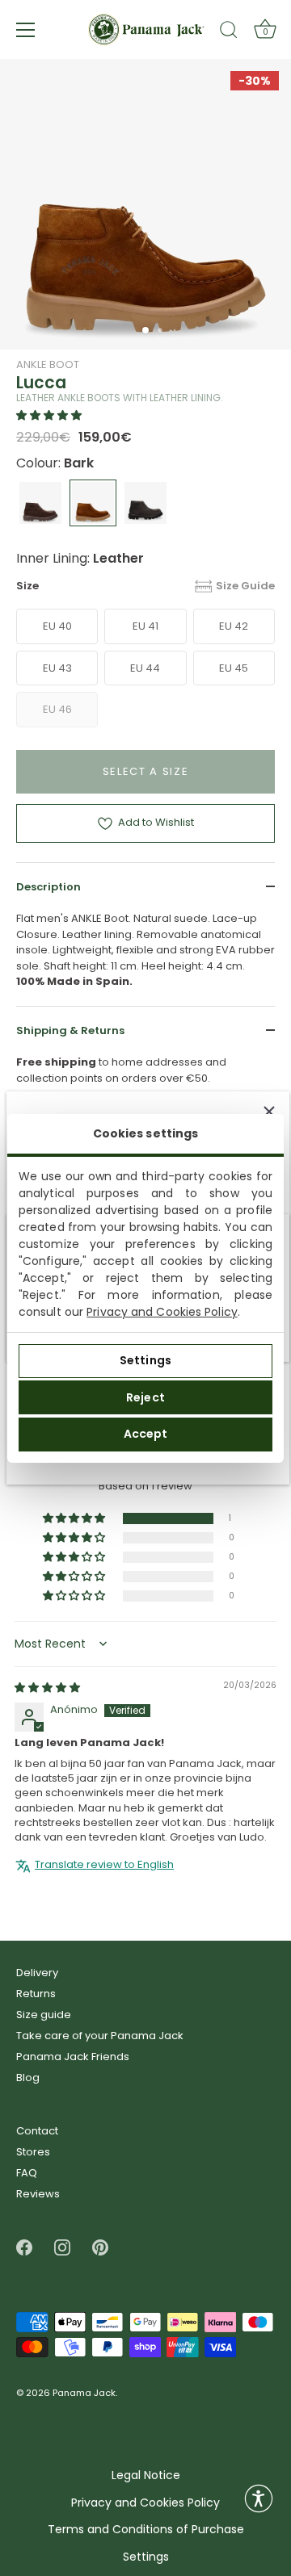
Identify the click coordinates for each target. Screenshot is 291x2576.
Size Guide (245, 586)
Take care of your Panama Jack (100, 2036)
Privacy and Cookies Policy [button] (145, 2503)
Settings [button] (146, 2557)
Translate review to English (104, 1865)
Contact (37, 2131)
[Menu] (26, 30)
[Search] (229, 32)
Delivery (37, 1973)
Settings (145, 1360)
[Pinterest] (100, 2247)
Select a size (146, 771)
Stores (33, 2152)
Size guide (44, 2015)
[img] (47, 1688)
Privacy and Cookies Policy (162, 1312)
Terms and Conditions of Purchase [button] (146, 2530)
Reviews (38, 2194)
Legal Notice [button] (146, 2475)
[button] (49, 415)
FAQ (27, 2173)
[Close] (269, 1112)
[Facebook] (24, 2247)
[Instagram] (62, 2247)
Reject (145, 1397)
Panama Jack (84, 2394)
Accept (146, 1434)
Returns (36, 1994)
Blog (28, 2078)
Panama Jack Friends (73, 2057)
